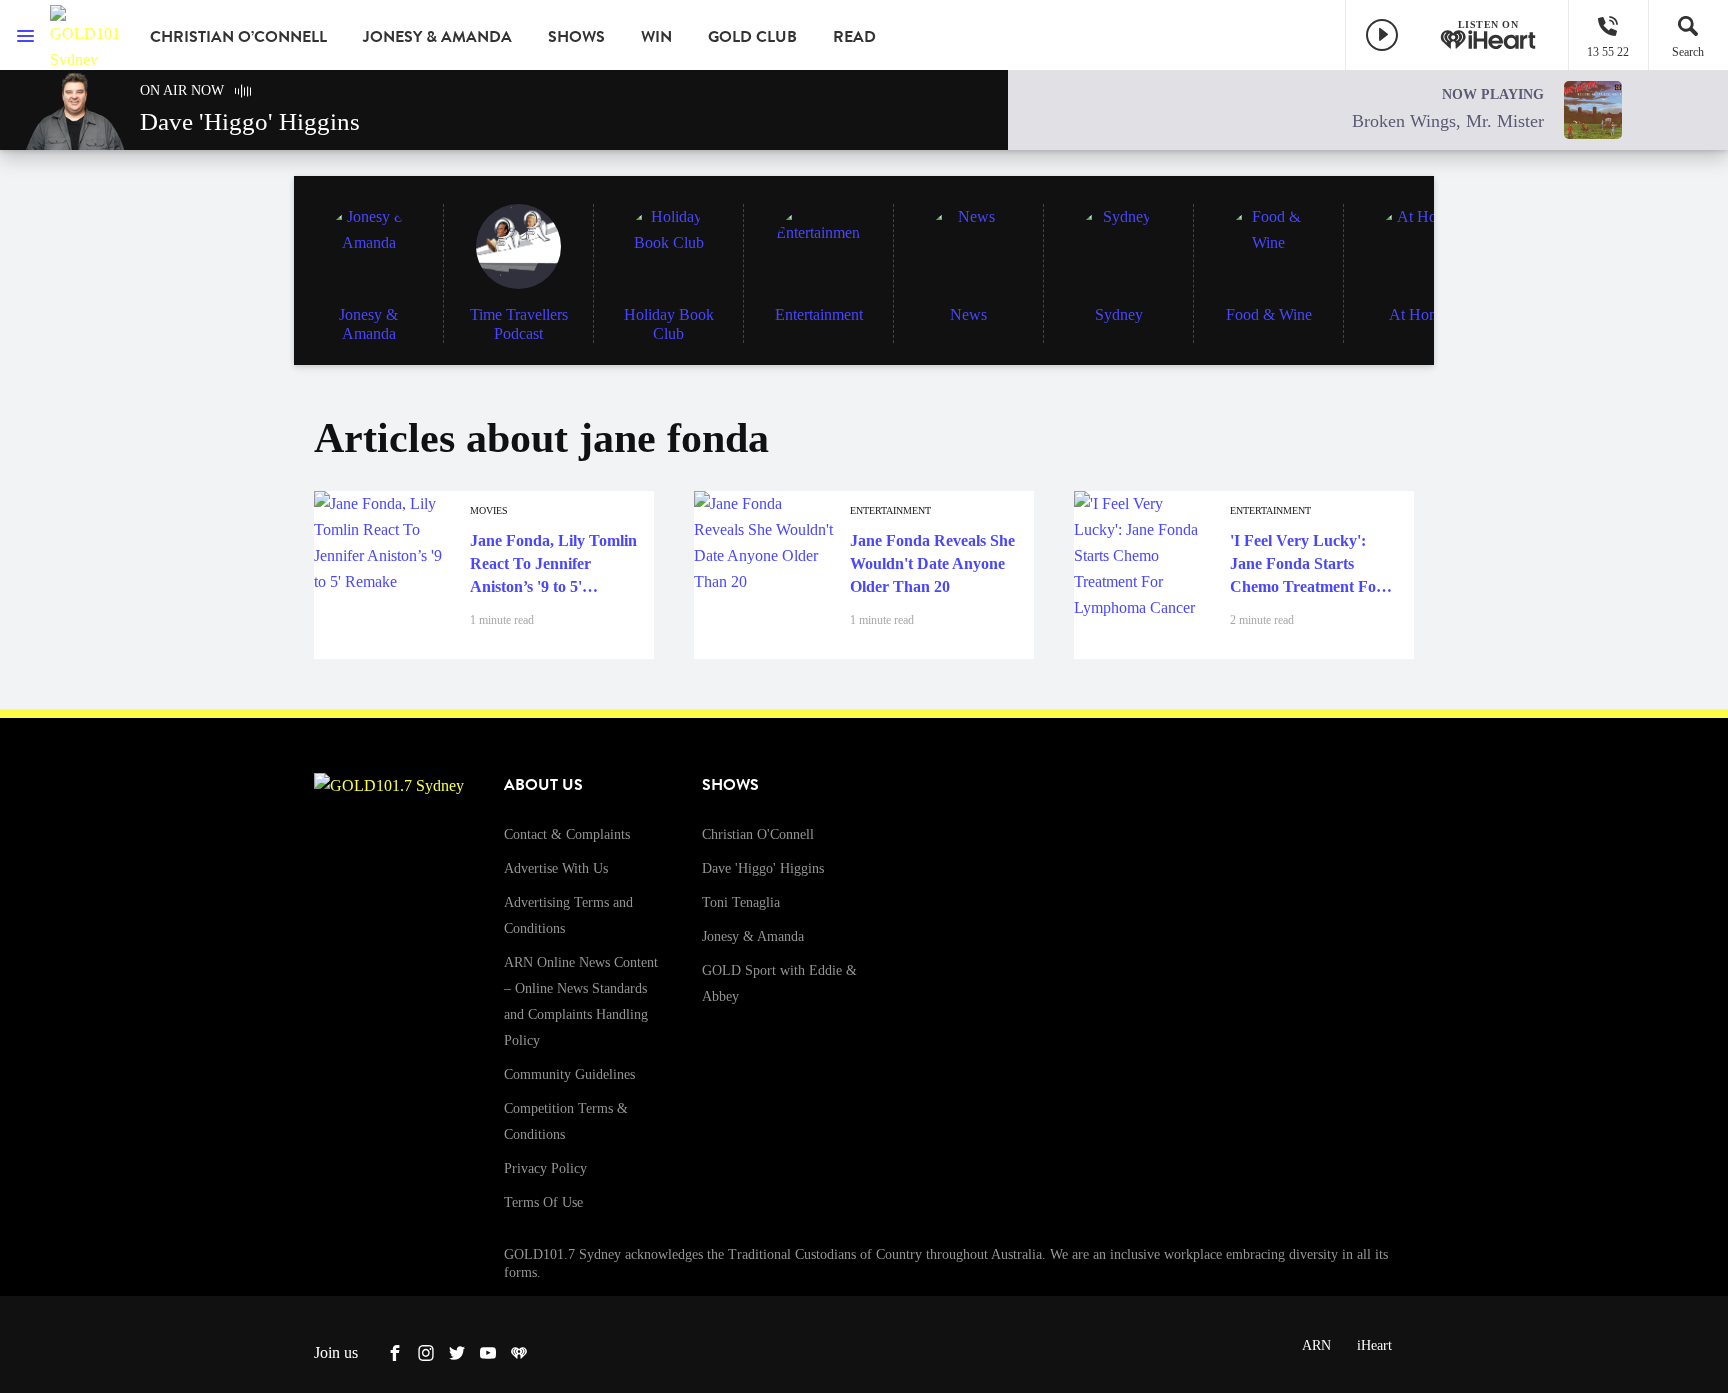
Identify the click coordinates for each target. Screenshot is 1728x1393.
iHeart (1374, 1345)
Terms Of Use (543, 1202)
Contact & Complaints (567, 834)
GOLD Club (752, 37)
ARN (1316, 1345)
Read (854, 37)
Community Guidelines (569, 1074)
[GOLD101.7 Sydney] (85, 35)
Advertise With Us (556, 868)
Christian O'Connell (758, 834)
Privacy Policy (545, 1168)
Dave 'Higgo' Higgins (763, 868)
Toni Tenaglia (741, 902)
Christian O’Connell (238, 37)
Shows (576, 37)
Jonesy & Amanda (437, 37)
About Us (543, 785)
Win (656, 37)
